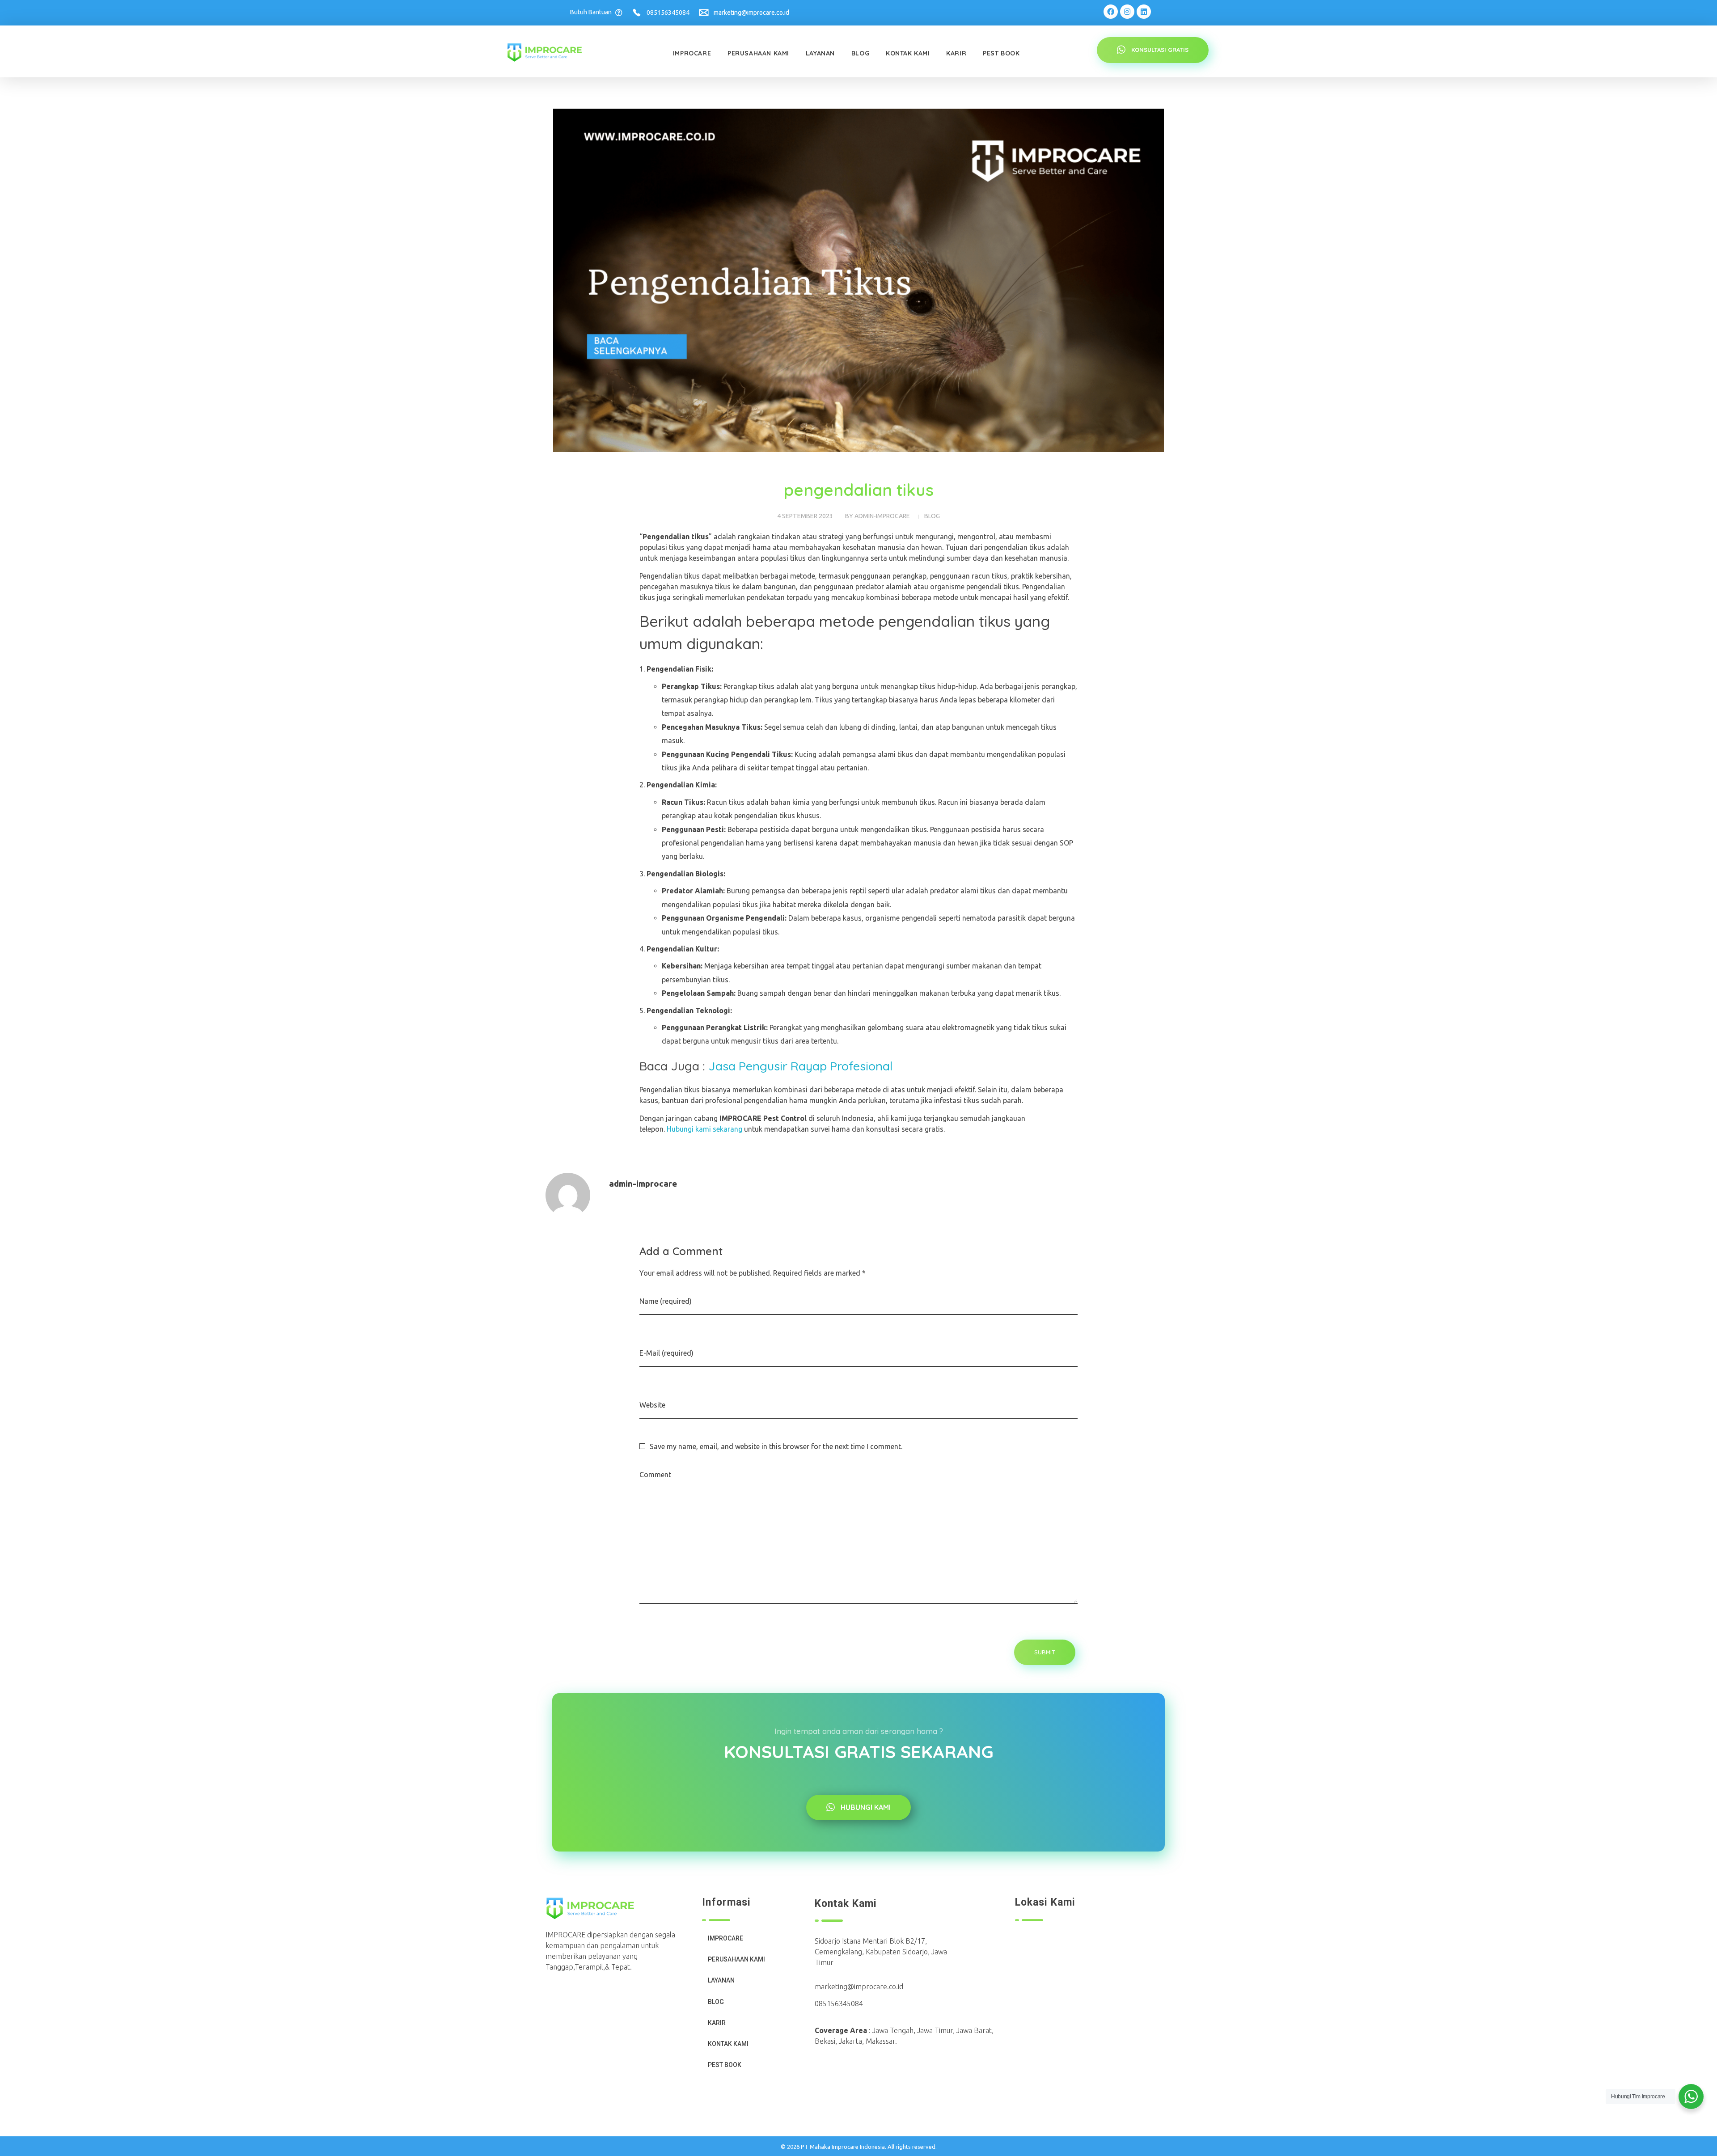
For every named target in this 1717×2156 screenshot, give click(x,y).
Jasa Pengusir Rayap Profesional (800, 1066)
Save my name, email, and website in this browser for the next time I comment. (776, 1446)
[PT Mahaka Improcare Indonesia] (551, 53)
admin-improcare (882, 516)
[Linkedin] (1144, 12)
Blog (932, 516)
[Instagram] (1127, 12)
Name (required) (666, 1301)
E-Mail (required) (666, 1353)
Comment (655, 1475)
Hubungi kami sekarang (704, 1129)
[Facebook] (1111, 12)
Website (652, 1405)
